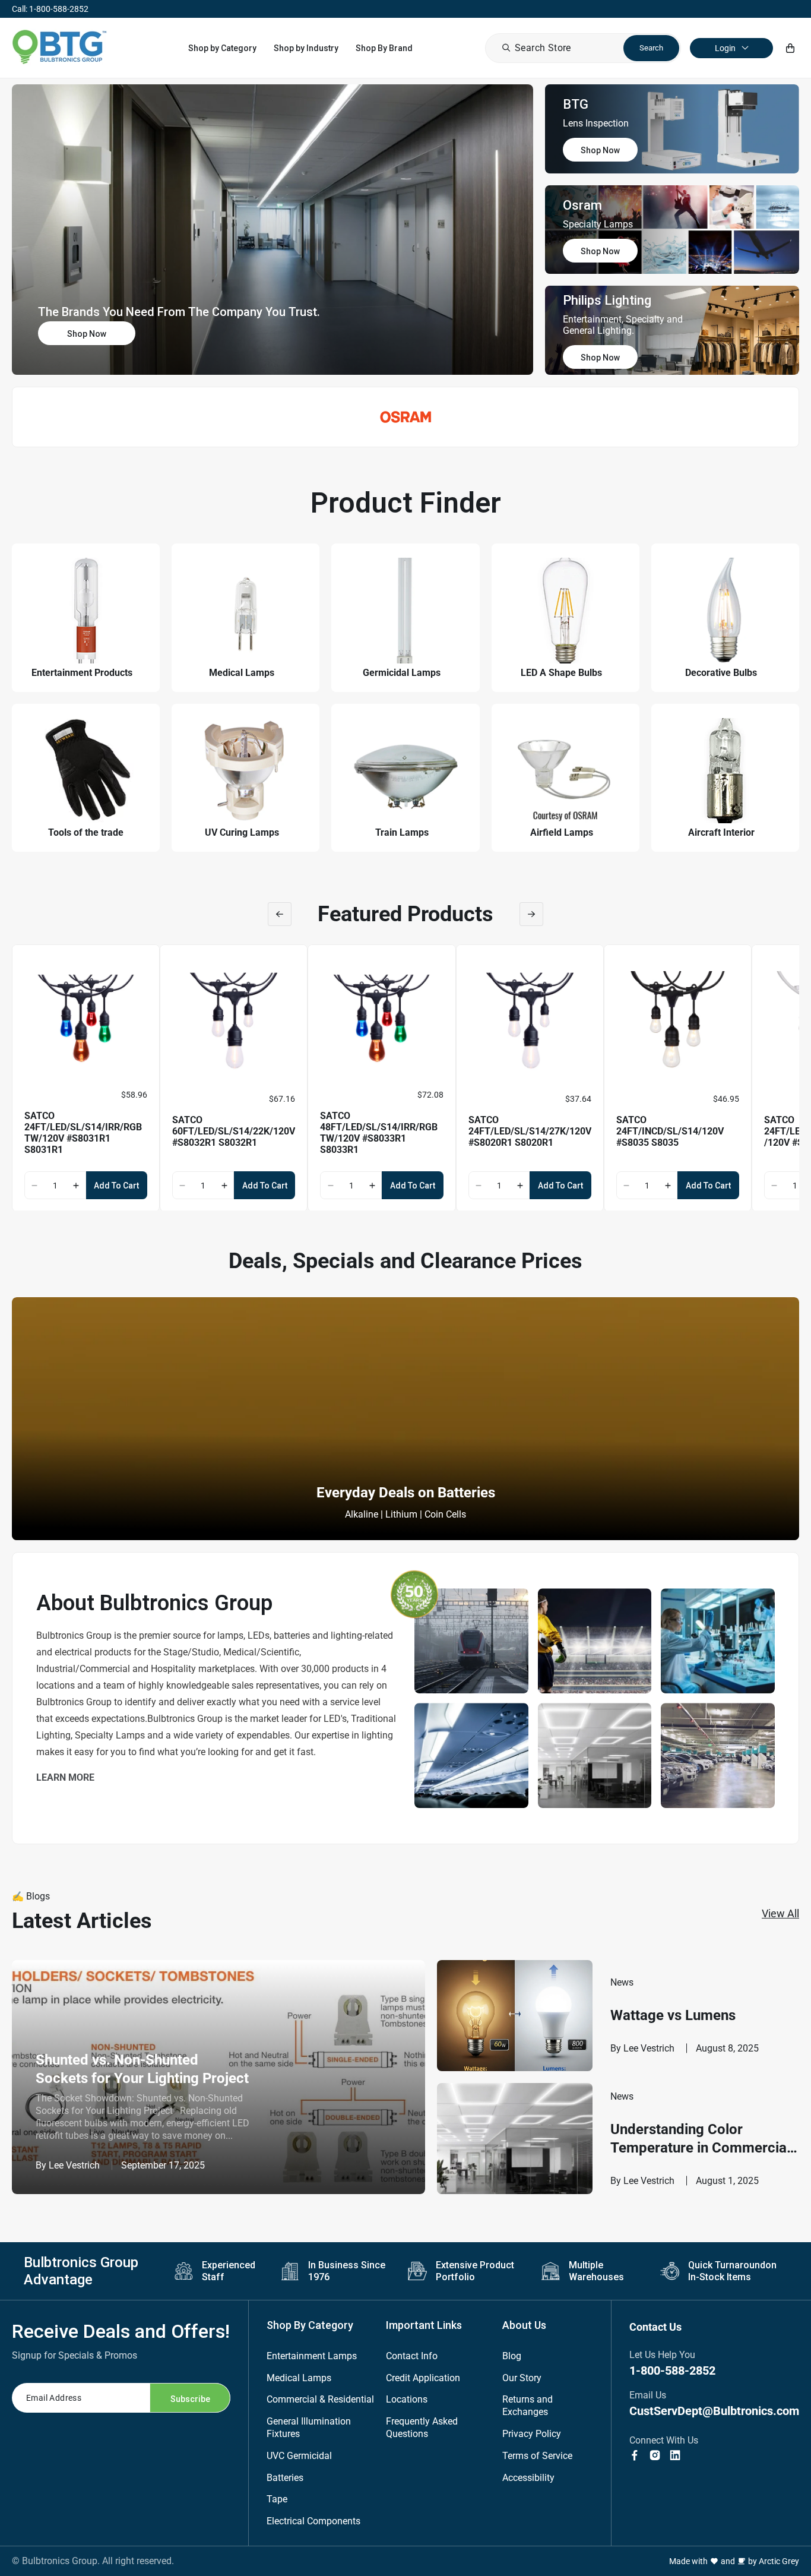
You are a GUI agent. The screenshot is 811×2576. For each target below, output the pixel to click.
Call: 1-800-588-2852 (50, 9)
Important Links (424, 2325)
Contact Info (412, 2356)
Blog (512, 2356)
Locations (407, 2399)
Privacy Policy (532, 2434)
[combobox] (583, 48)
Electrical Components (313, 2521)
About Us (524, 2325)
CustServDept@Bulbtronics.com (714, 2411)
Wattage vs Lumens (673, 2015)
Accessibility (528, 2478)
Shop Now (87, 334)
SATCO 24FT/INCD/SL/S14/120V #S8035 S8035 (670, 1131)
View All (780, 1913)
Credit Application (423, 2378)
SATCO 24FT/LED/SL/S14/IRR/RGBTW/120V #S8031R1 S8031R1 (83, 1133)
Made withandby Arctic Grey (734, 2561)
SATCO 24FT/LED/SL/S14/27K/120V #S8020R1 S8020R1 (530, 1131)
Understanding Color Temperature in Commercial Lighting (700, 2139)
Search (651, 48)
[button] (222, 48)
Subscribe (190, 2399)
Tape (277, 2499)
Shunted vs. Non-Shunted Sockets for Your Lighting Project (142, 2069)
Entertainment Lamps (312, 2356)
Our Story (522, 2378)
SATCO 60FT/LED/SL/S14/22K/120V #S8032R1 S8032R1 (234, 1131)
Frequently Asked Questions (422, 2428)
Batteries (285, 2478)
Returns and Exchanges (528, 2406)
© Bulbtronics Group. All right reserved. (93, 2561)
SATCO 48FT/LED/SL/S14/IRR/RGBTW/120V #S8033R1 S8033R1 (379, 1133)
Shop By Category (310, 2325)
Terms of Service (537, 2456)
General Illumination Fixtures (309, 2428)
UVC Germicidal (299, 2456)
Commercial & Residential (320, 2399)
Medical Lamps (299, 2378)
